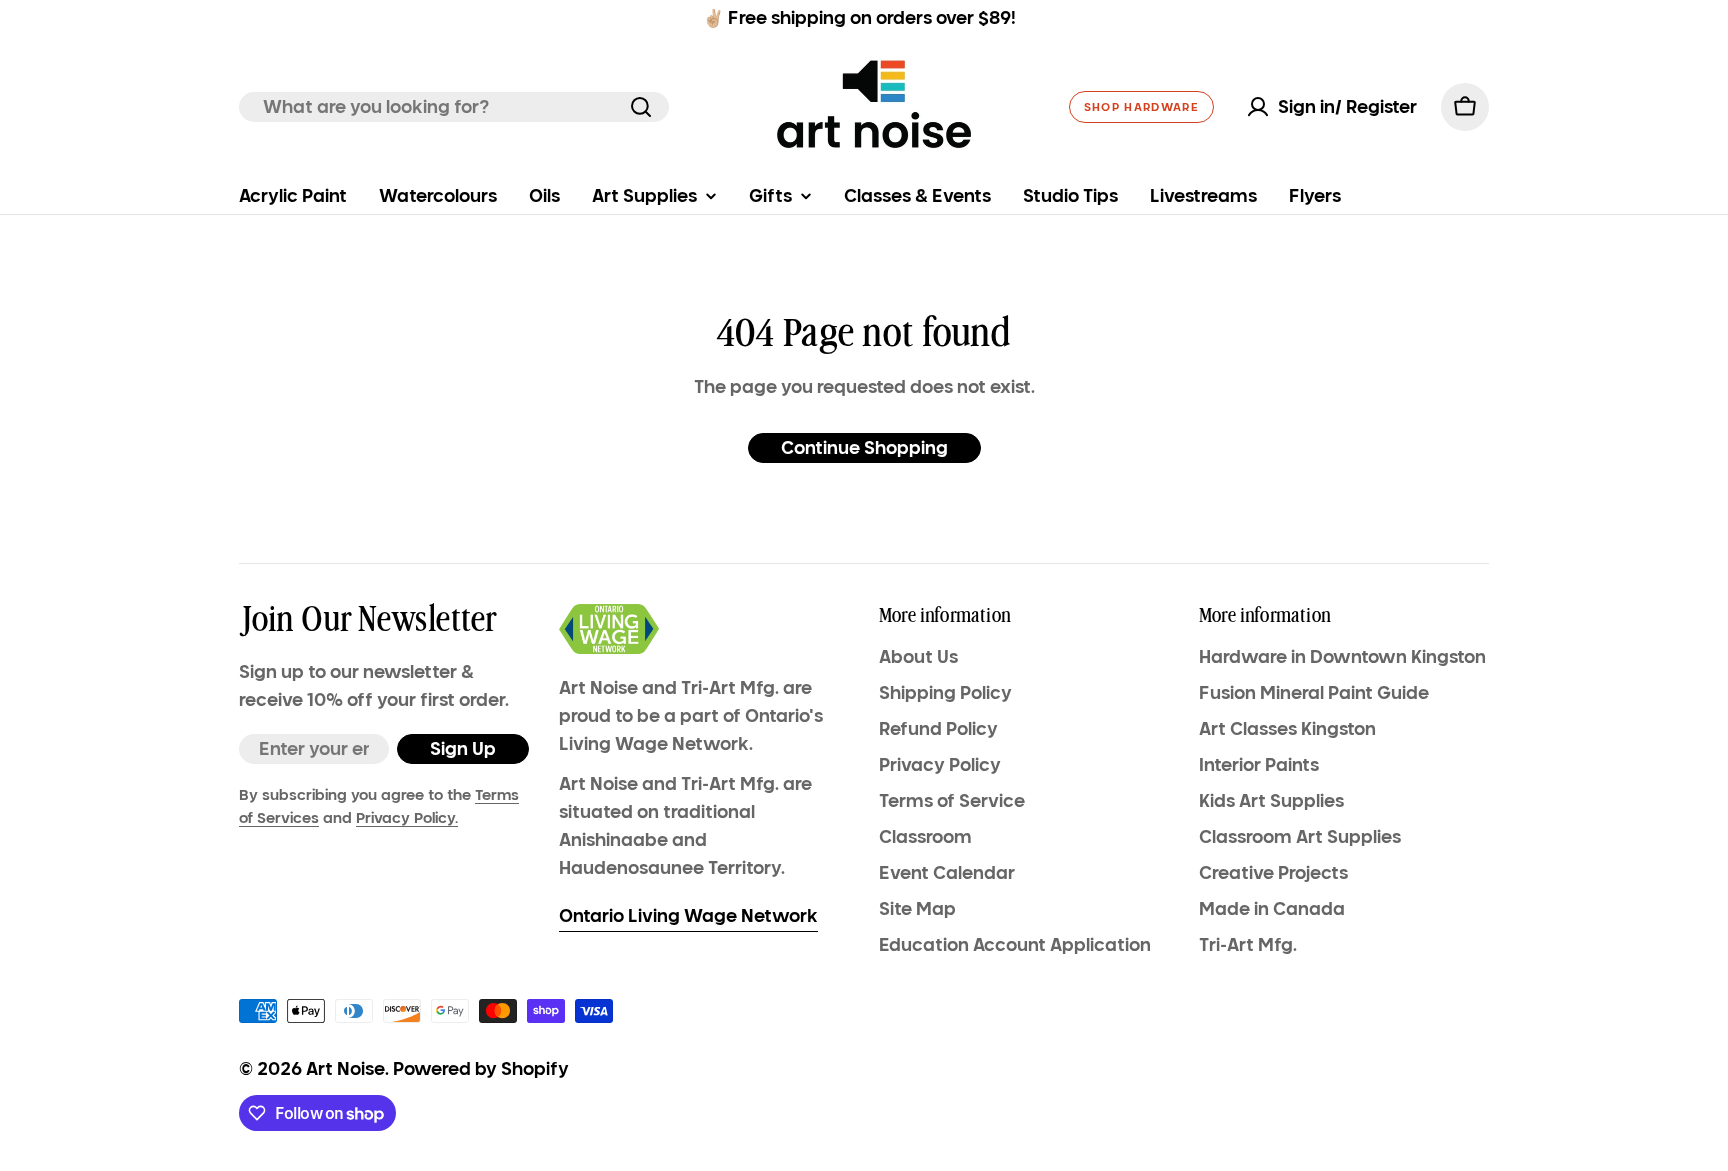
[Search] (641, 107)
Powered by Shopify (481, 1069)
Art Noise (345, 1069)
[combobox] (454, 107)
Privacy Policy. (407, 818)
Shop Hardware (1141, 107)
